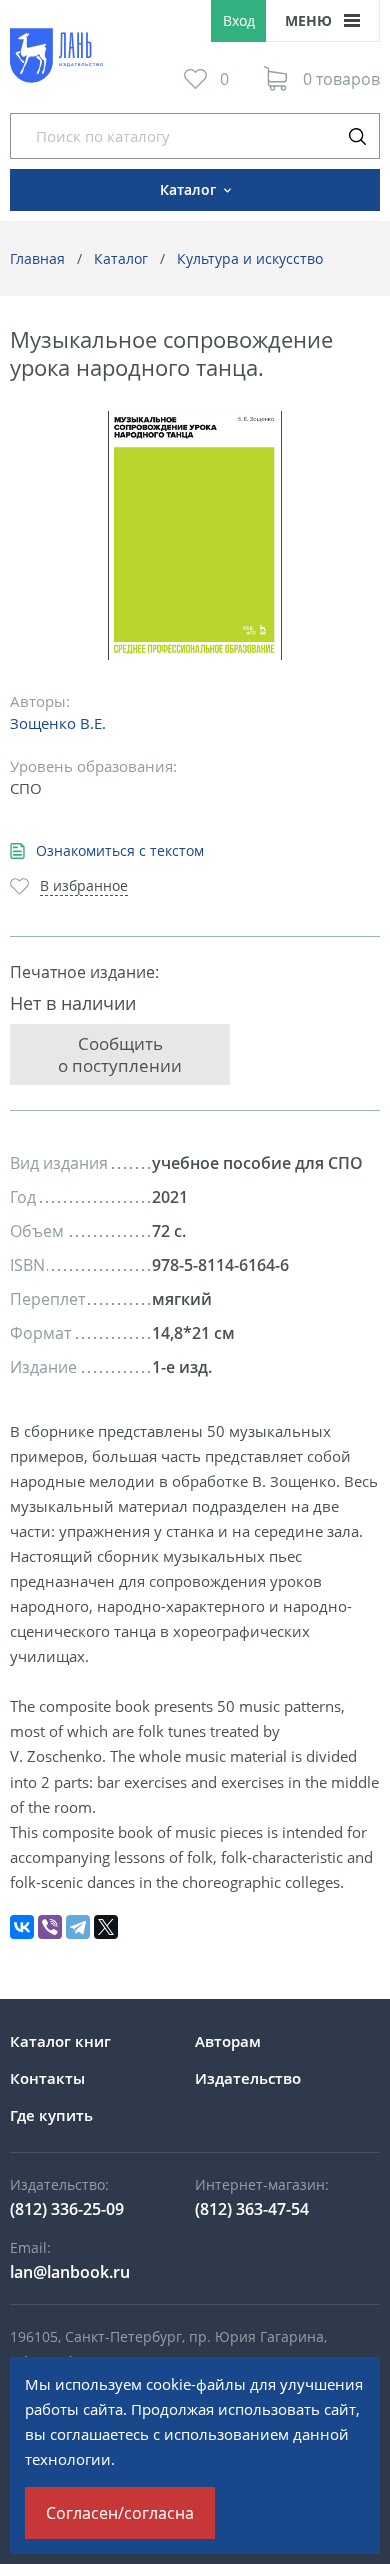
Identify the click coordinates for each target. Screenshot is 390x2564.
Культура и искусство (250, 258)
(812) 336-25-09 (67, 2209)
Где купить (51, 2115)
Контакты (47, 2078)
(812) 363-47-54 (252, 2209)
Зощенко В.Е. (58, 723)
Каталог (121, 258)
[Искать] (357, 136)
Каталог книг (60, 2041)
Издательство (248, 2078)
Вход (239, 20)
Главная (37, 258)
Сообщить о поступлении (120, 1054)
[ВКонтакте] (22, 1927)
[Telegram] (78, 1927)
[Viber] (50, 1927)
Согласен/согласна (120, 2513)
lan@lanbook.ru (70, 2272)
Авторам (228, 2041)
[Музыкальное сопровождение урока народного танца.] (195, 535)
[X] (106, 1927)
